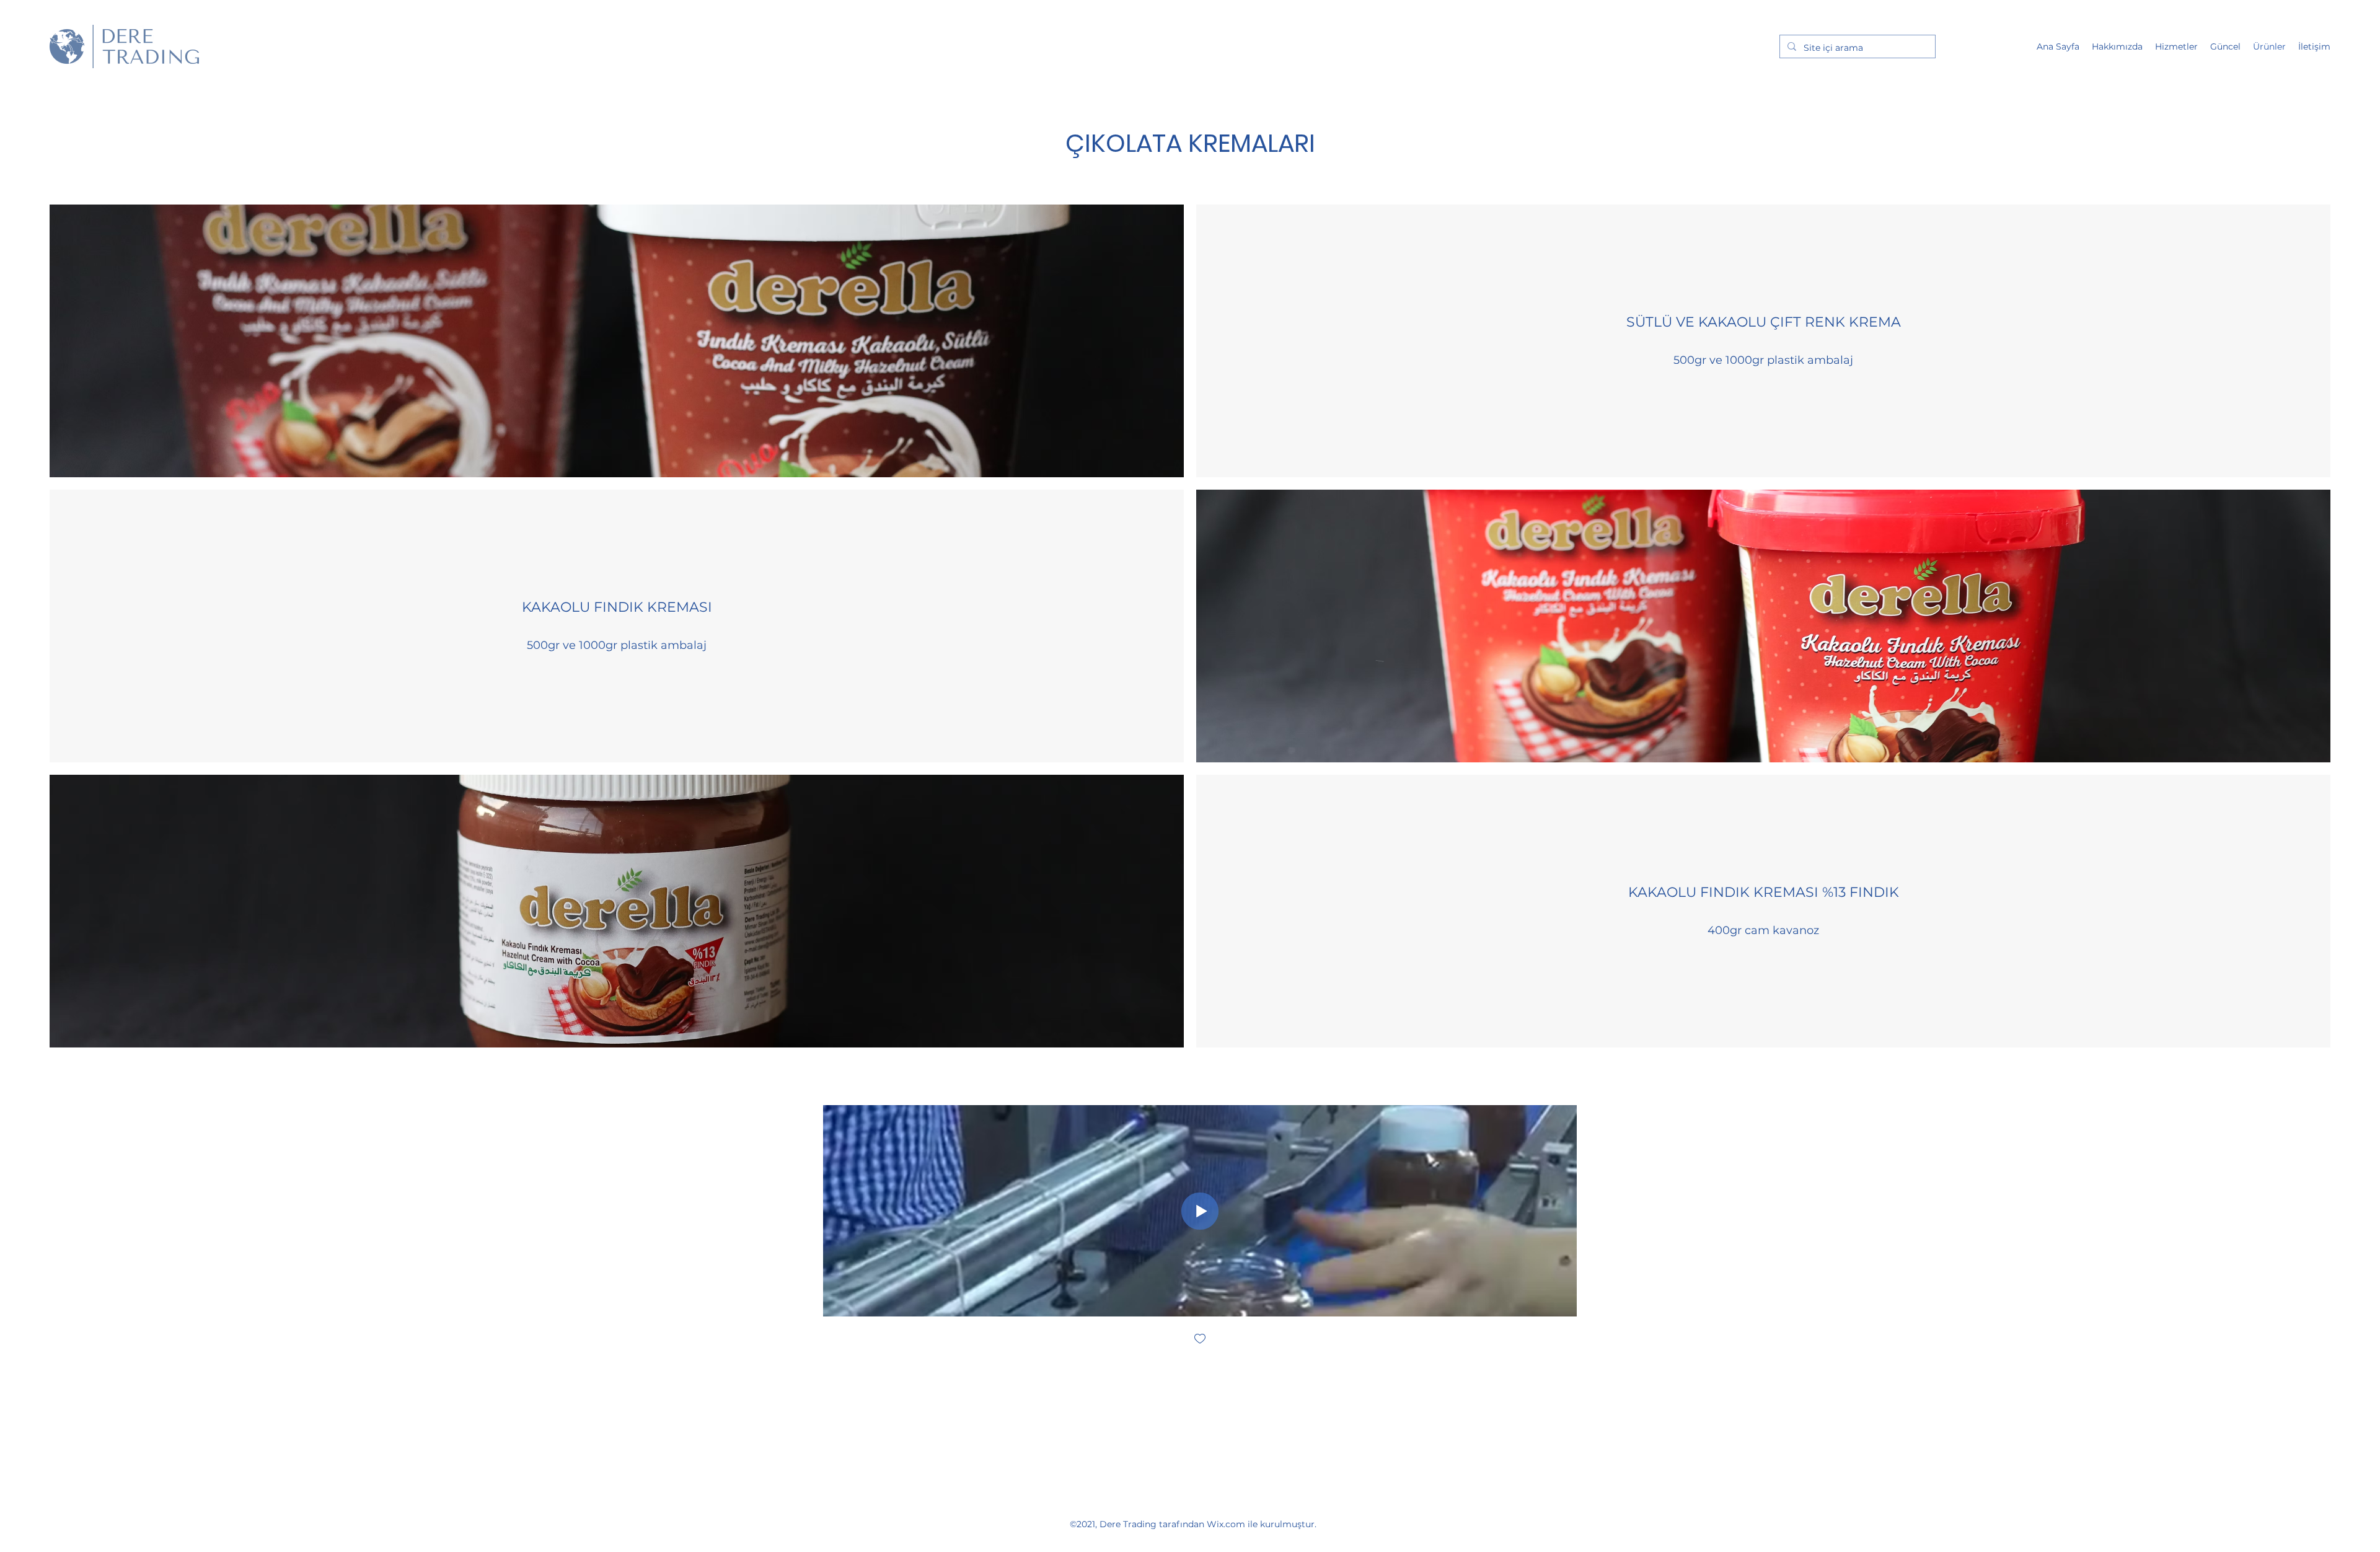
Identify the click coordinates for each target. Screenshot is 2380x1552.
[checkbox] (1200, 1340)
